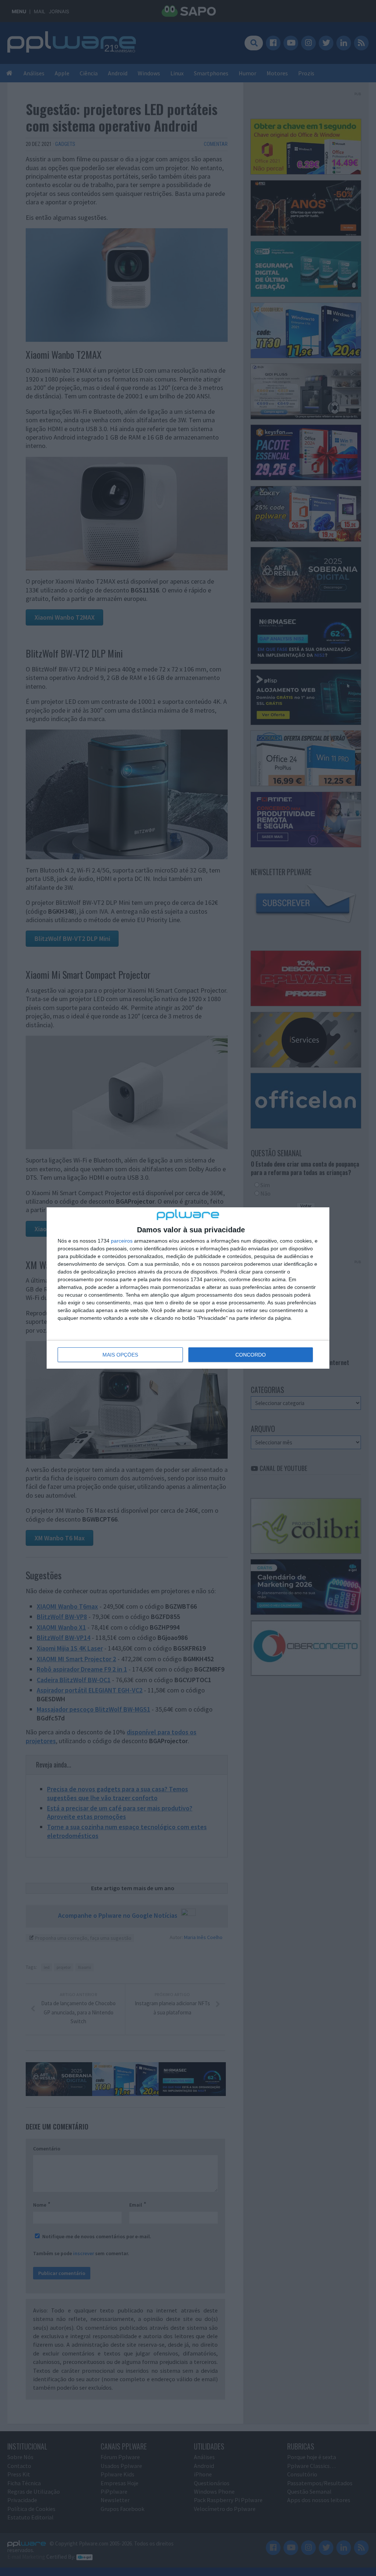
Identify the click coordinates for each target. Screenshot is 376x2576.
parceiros (122, 1241)
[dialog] (188, 1288)
